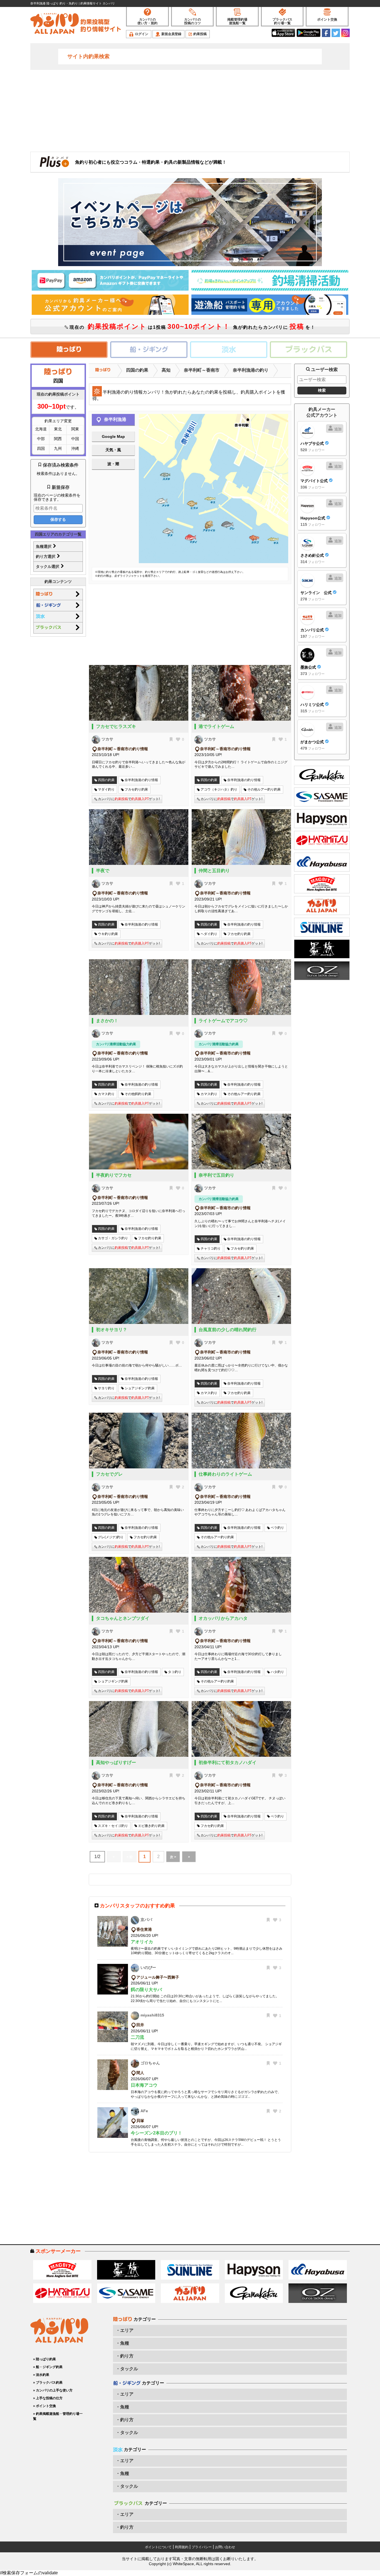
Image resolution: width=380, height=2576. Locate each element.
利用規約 (182, 2547)
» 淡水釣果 (41, 2375)
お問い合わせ (225, 2547)
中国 (75, 439)
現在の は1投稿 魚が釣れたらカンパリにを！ (192, 326)
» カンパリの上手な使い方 (53, 2390)
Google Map (113, 436)
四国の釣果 (137, 370)
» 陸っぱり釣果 (45, 2359)
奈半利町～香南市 (202, 370)
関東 (75, 429)
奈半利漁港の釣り (251, 370)
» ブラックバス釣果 (48, 2383)
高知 (166, 370)
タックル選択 (48, 566)
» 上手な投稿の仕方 (48, 2398)
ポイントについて (158, 2547)
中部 (41, 439)
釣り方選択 (46, 556)
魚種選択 (44, 546)
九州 (58, 448)
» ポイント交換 (45, 2406)
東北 (58, 429)
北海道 (41, 429)
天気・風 (113, 450)
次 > (173, 1857)
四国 (41, 448)
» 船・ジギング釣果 (48, 2367)
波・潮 (113, 464)
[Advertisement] (190, 110)
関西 (58, 439)
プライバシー (202, 2547)
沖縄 (75, 448)
